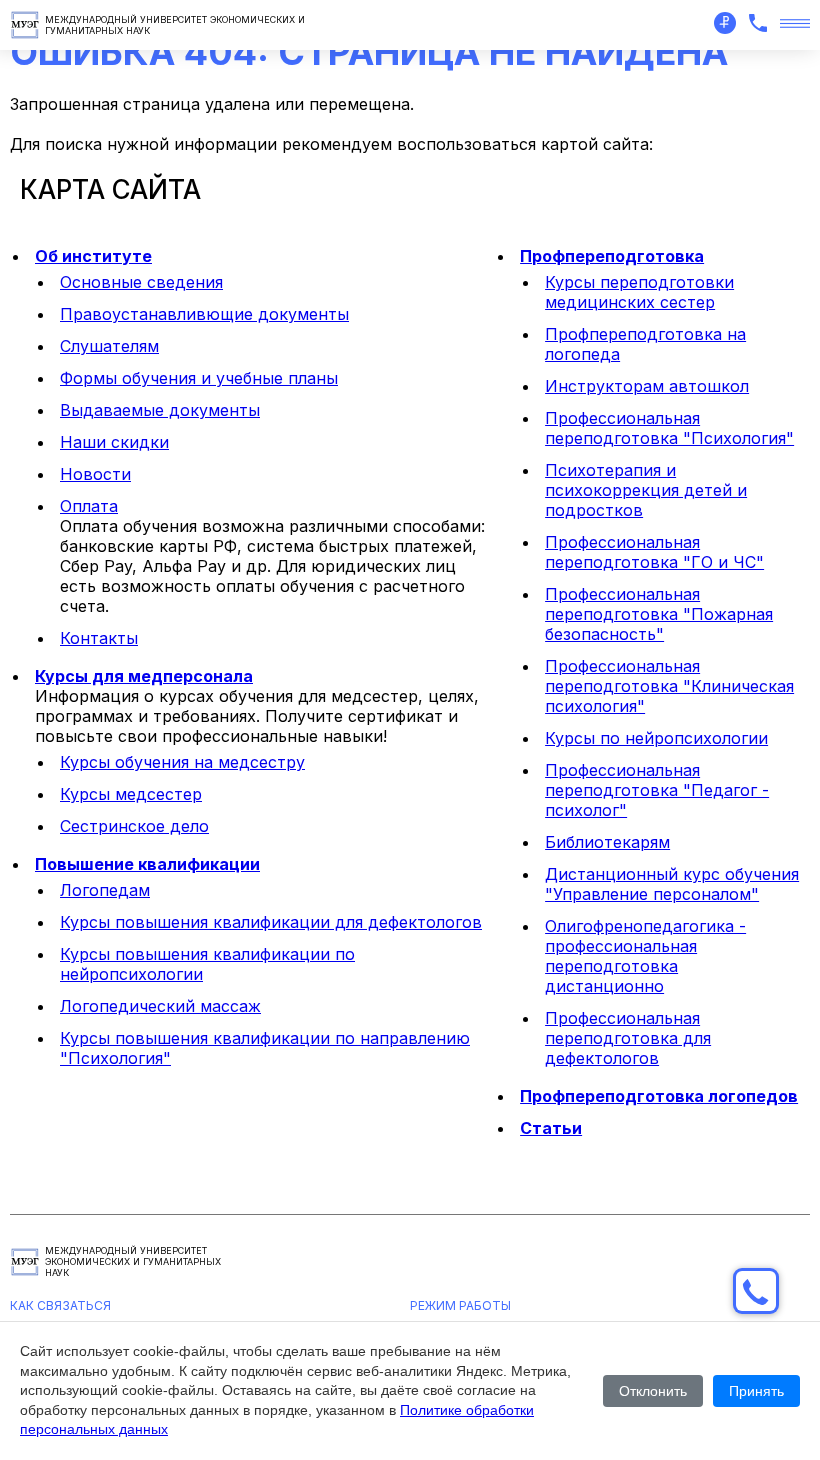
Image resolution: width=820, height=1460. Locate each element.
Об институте (93, 256)
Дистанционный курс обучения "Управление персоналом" (672, 884)
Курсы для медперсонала (144, 676)
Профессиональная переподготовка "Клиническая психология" (669, 686)
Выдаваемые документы (160, 410)
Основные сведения (141, 282)
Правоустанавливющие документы (204, 314)
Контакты (99, 638)
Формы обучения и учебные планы (199, 378)
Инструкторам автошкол (647, 386)
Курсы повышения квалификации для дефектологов (271, 922)
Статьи (551, 1128)
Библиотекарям (607, 842)
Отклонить (653, 1391)
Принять (756, 1391)
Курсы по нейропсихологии (656, 738)
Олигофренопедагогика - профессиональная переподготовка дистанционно (645, 956)
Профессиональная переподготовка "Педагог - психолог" (657, 790)
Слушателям (109, 346)
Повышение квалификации (147, 864)
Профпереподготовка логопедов (659, 1096)
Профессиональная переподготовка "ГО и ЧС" (654, 552)
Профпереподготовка (612, 256)
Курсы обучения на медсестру (182, 762)
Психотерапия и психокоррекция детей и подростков (646, 490)
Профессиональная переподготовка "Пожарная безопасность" (659, 614)
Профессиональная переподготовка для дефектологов (628, 1038)
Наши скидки (114, 442)
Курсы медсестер (131, 794)
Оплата (89, 506)
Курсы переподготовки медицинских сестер (639, 292)
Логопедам (105, 890)
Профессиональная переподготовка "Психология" (669, 428)
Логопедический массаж (160, 1006)
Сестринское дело (134, 826)
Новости (95, 474)
